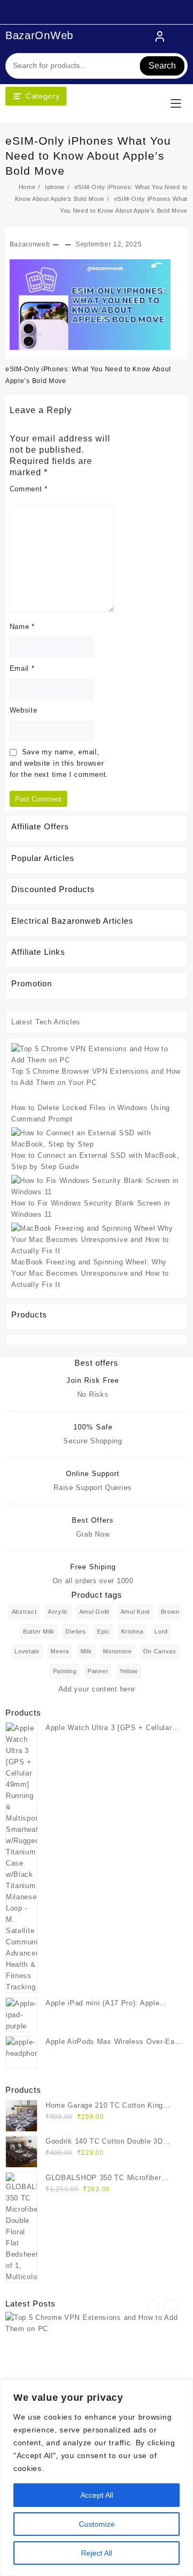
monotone (117, 1651)
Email (22, 668)
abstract (24, 1612)
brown (170, 1612)
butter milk (39, 1631)
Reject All (96, 2553)
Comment (29, 489)
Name (22, 627)
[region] (96, 2478)
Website (24, 710)
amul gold (94, 1612)
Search (162, 66)
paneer (98, 1671)
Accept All (97, 2495)
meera (60, 1651)
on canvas (160, 1651)
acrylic (58, 1612)
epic (103, 1631)
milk (86, 1651)
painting (65, 1671)
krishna (132, 1631)
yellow (129, 1671)
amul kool (135, 1612)
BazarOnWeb (39, 35)
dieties (76, 1631)
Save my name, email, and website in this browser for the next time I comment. (59, 763)
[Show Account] (160, 36)
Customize (97, 2524)
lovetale (27, 1651)
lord (161, 1631)
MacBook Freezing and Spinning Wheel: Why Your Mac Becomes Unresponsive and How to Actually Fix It (90, 1273)
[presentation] (153, 2306)
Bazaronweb (30, 244)
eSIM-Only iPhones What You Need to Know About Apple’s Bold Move (88, 156)
